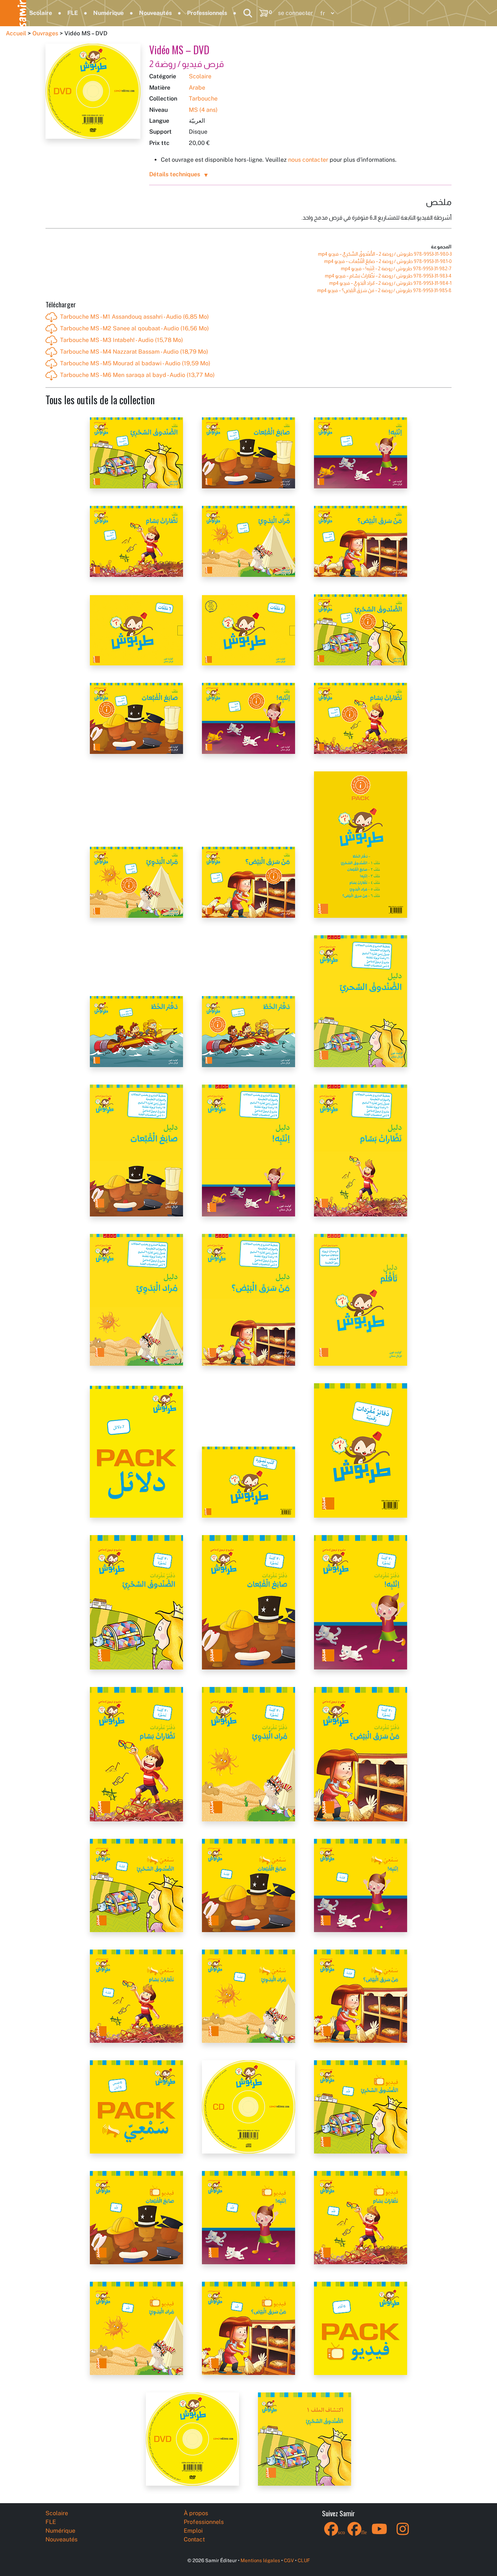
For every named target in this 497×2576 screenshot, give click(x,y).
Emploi (193, 2531)
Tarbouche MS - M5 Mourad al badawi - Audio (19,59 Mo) (135, 363)
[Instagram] (403, 2534)
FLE (73, 13)
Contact (194, 2539)
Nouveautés (155, 13)
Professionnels (207, 13)
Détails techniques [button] (175, 174)
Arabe (197, 88)
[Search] (248, 13)
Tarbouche (203, 99)
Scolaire (41, 13)
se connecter (295, 13)
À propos (196, 2513)
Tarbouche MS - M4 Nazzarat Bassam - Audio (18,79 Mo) (134, 352)
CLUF (304, 2560)
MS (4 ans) (203, 110)
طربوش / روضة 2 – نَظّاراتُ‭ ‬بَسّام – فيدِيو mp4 (388, 276)
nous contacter (308, 160)
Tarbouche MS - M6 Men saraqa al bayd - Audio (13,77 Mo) (137, 375)
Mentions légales (260, 2560)
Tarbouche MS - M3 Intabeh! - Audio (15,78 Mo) (122, 340)
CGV (289, 2560)
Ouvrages (45, 33)
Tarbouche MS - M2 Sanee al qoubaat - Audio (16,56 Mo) (134, 328)
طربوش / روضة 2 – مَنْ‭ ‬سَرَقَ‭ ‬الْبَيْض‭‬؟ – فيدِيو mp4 (384, 290)
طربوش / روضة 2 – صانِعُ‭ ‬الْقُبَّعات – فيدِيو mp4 (388, 261)
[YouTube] (379, 2534)
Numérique (108, 13)
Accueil (16, 33)
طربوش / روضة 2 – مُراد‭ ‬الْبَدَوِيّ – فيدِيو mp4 (390, 283)
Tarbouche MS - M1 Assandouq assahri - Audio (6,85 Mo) (134, 317)
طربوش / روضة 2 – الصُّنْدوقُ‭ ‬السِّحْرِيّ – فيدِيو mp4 (385, 254)
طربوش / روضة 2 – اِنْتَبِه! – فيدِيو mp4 (396, 269)
